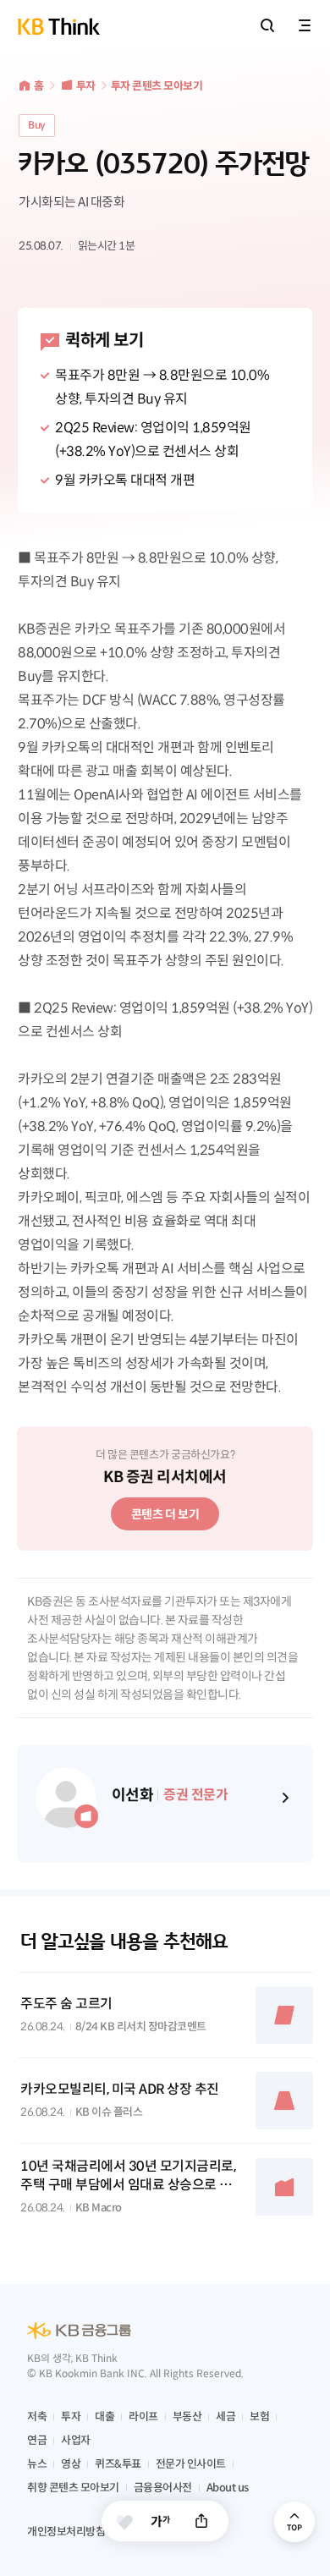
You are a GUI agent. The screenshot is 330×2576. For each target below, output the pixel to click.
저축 (37, 2417)
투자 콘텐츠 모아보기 (157, 86)
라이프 (143, 2417)
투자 (86, 86)
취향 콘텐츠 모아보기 (73, 2488)
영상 (71, 2464)
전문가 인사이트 (191, 2464)
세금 (225, 2417)
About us (228, 2488)
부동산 (187, 2417)
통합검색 (267, 25)
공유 (201, 2521)
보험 (259, 2417)
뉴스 (37, 2464)
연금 (37, 2440)
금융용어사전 (163, 2488)
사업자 (76, 2440)
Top (294, 2522)
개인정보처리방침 (66, 2532)
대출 (104, 2417)
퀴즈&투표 (118, 2464)
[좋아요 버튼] (124, 2522)
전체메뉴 (305, 25)
